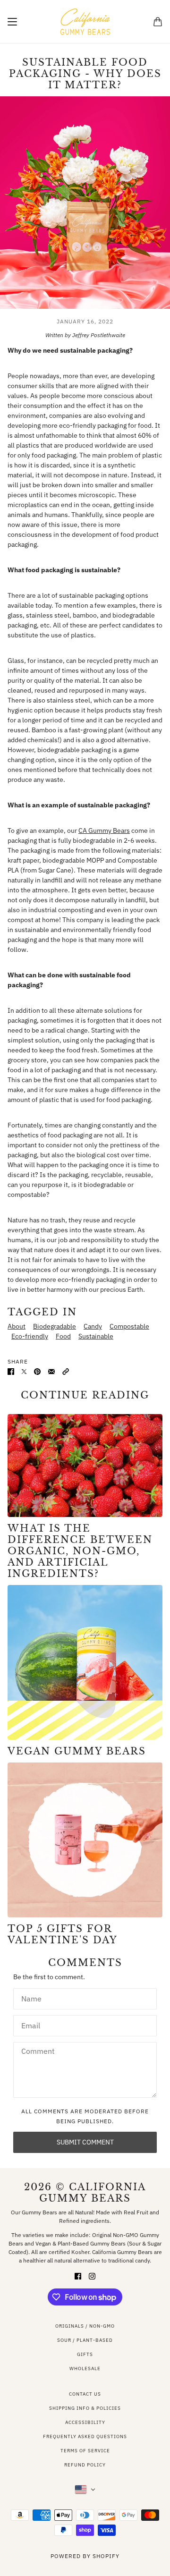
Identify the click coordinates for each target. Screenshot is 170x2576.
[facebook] (78, 2276)
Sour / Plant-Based (85, 2340)
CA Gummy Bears (104, 830)
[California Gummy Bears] (85, 22)
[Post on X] (24, 1371)
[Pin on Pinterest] (37, 1371)
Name (30, 1997)
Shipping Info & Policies (85, 2408)
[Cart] (158, 22)
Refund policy (85, 2465)
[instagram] (92, 2276)
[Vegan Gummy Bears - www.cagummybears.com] (85, 1662)
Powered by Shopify (85, 2556)
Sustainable (96, 1336)
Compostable (129, 1326)
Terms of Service (85, 2451)
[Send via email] (51, 1371)
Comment (36, 2051)
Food (63, 1336)
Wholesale (85, 2368)
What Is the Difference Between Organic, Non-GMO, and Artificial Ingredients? (80, 1551)
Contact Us (85, 2394)
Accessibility (85, 2422)
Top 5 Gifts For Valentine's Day (63, 1934)
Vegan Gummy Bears (77, 1751)
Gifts (85, 2354)
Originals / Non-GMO (85, 2326)
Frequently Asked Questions (85, 2436)
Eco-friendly (30, 1336)
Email (30, 2024)
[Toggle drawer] (12, 22)
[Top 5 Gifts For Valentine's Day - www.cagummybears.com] (85, 1840)
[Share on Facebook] (11, 1371)
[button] (66, 1371)
